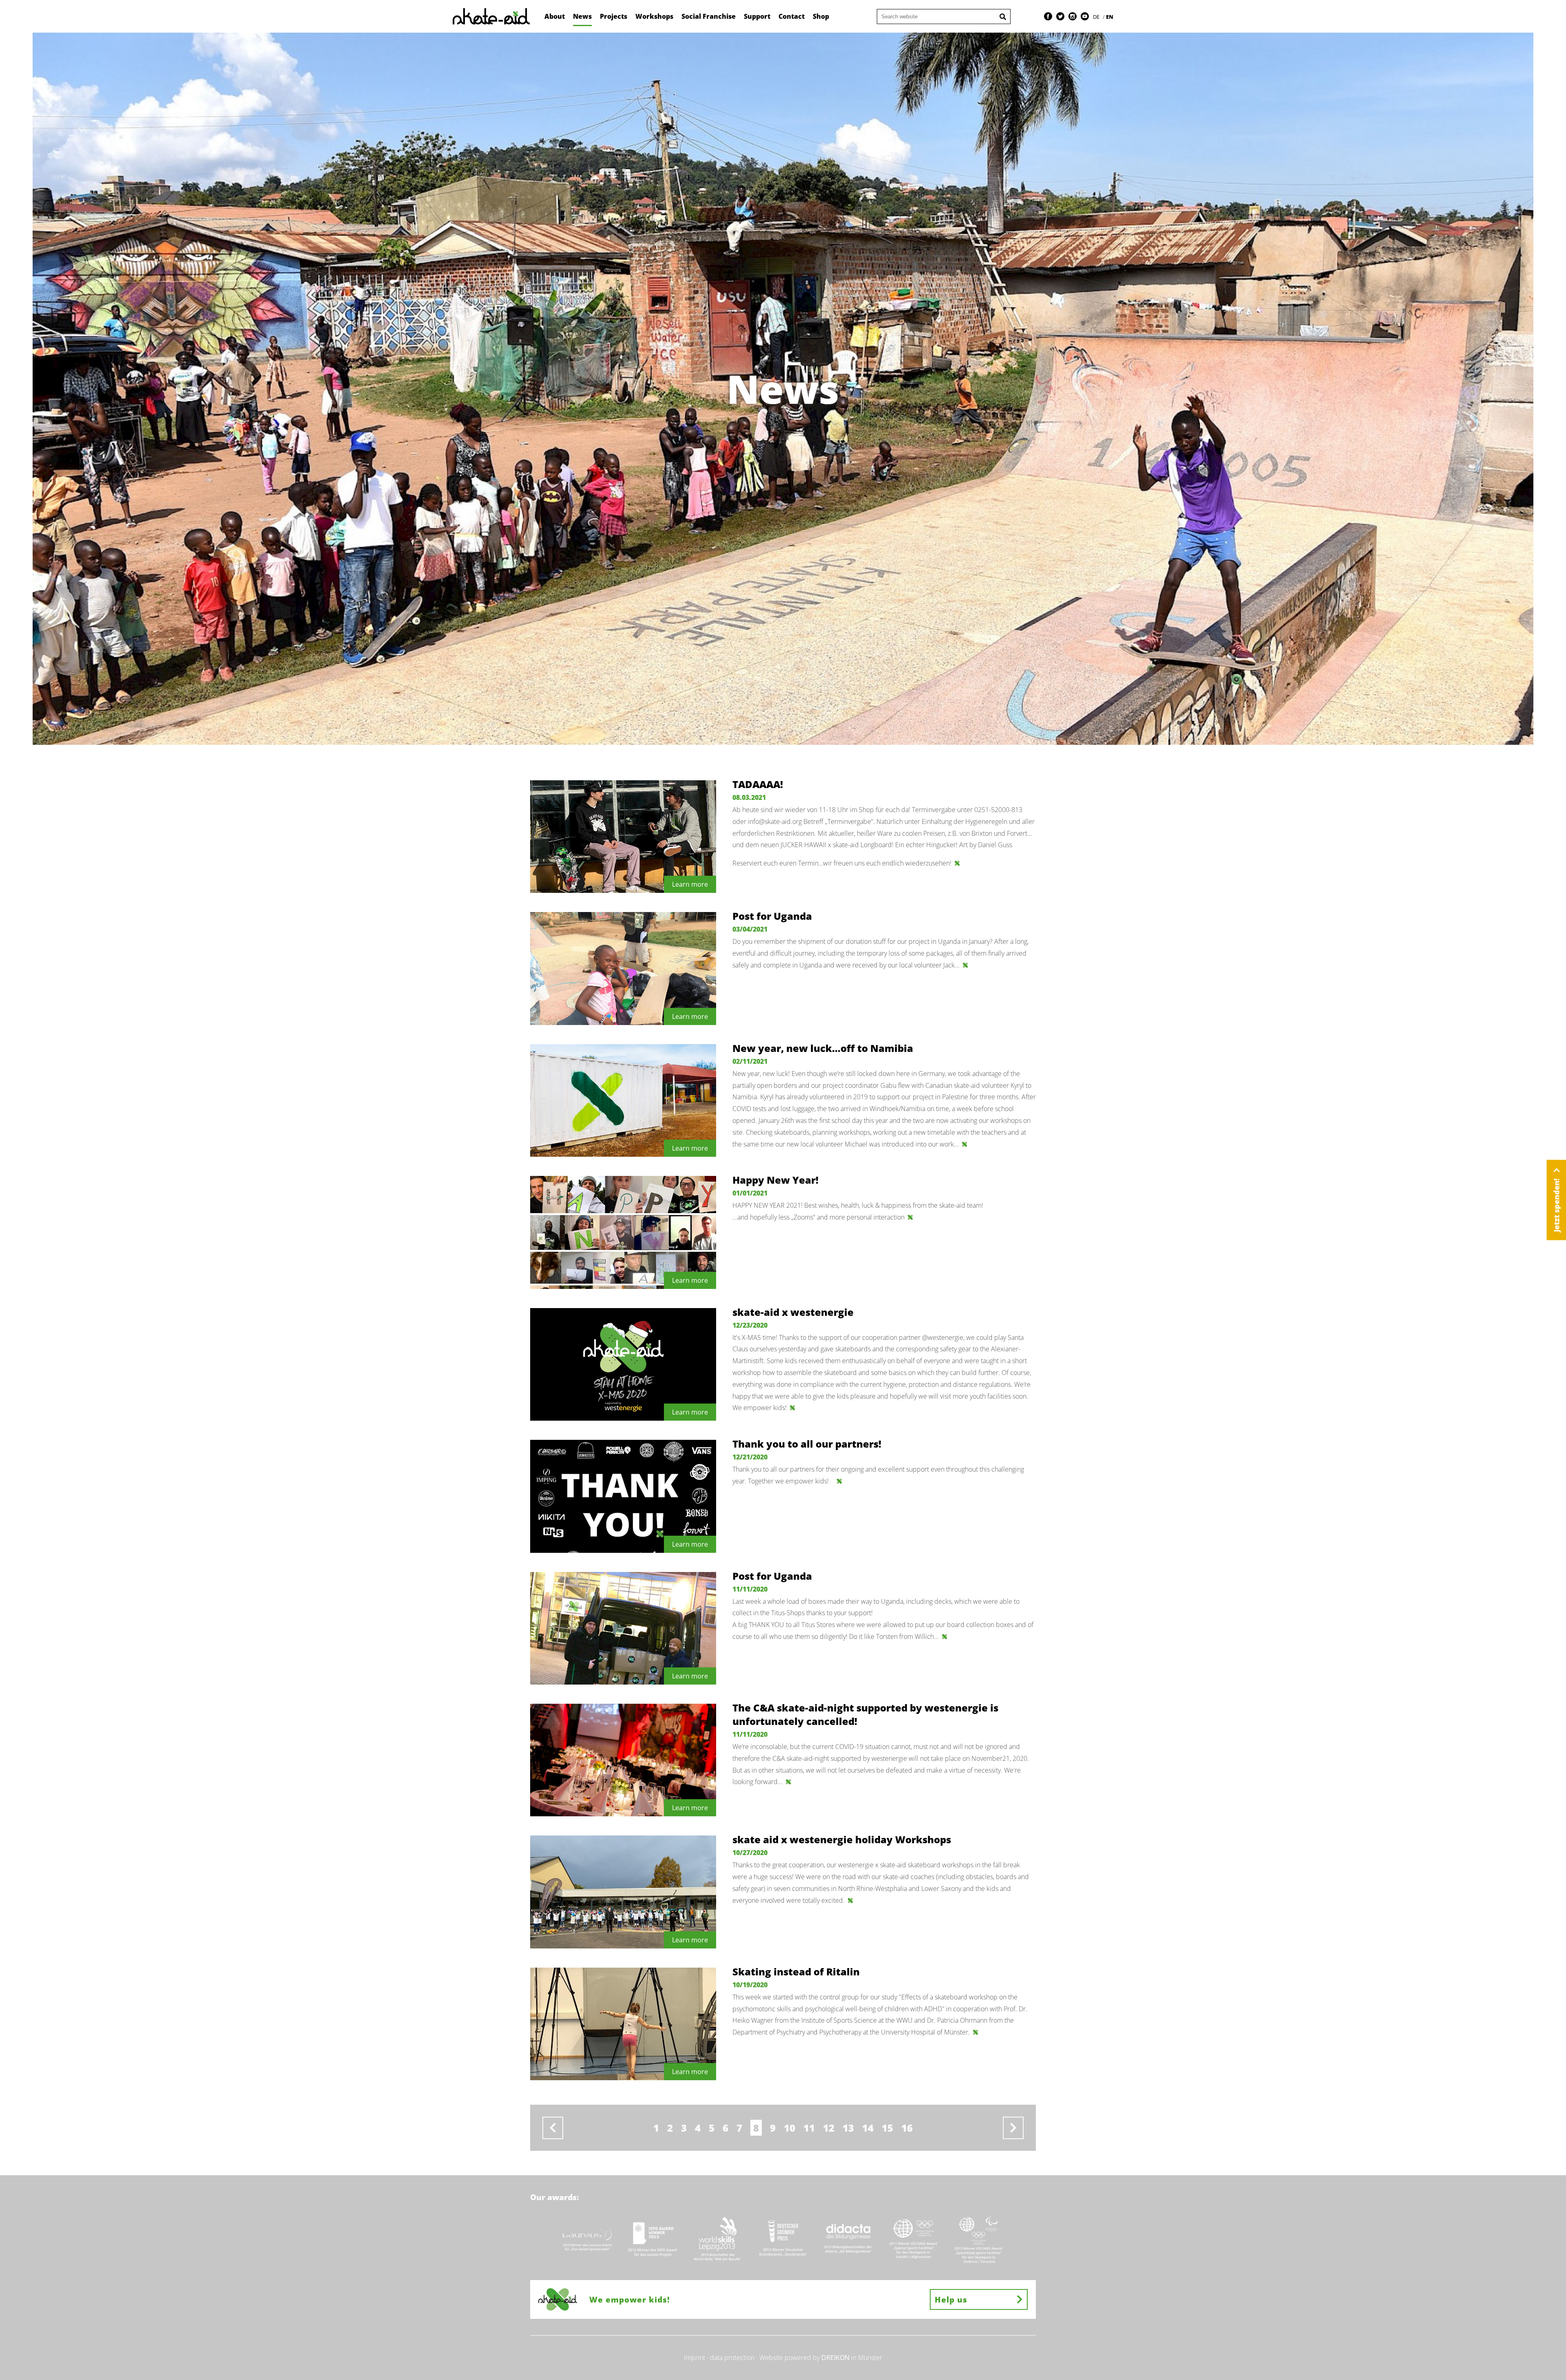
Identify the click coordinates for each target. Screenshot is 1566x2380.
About (555, 16)
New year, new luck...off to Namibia (823, 1048)
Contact (792, 16)
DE (1097, 17)
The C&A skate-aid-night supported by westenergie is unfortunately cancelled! (865, 1714)
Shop (821, 16)
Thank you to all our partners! (807, 1444)
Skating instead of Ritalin (796, 1972)
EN (1110, 17)
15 (887, 2128)
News (582, 16)
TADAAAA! (758, 784)
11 (809, 2128)
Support (757, 16)
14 (868, 2128)
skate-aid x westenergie (793, 1312)
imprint (695, 2358)
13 (848, 2128)
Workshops (654, 16)
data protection (732, 2358)
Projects (614, 16)
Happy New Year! (775, 1180)
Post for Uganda (772, 916)
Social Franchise (709, 16)
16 (907, 2128)
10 (790, 2128)
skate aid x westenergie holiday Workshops (842, 1839)
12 (829, 2128)
